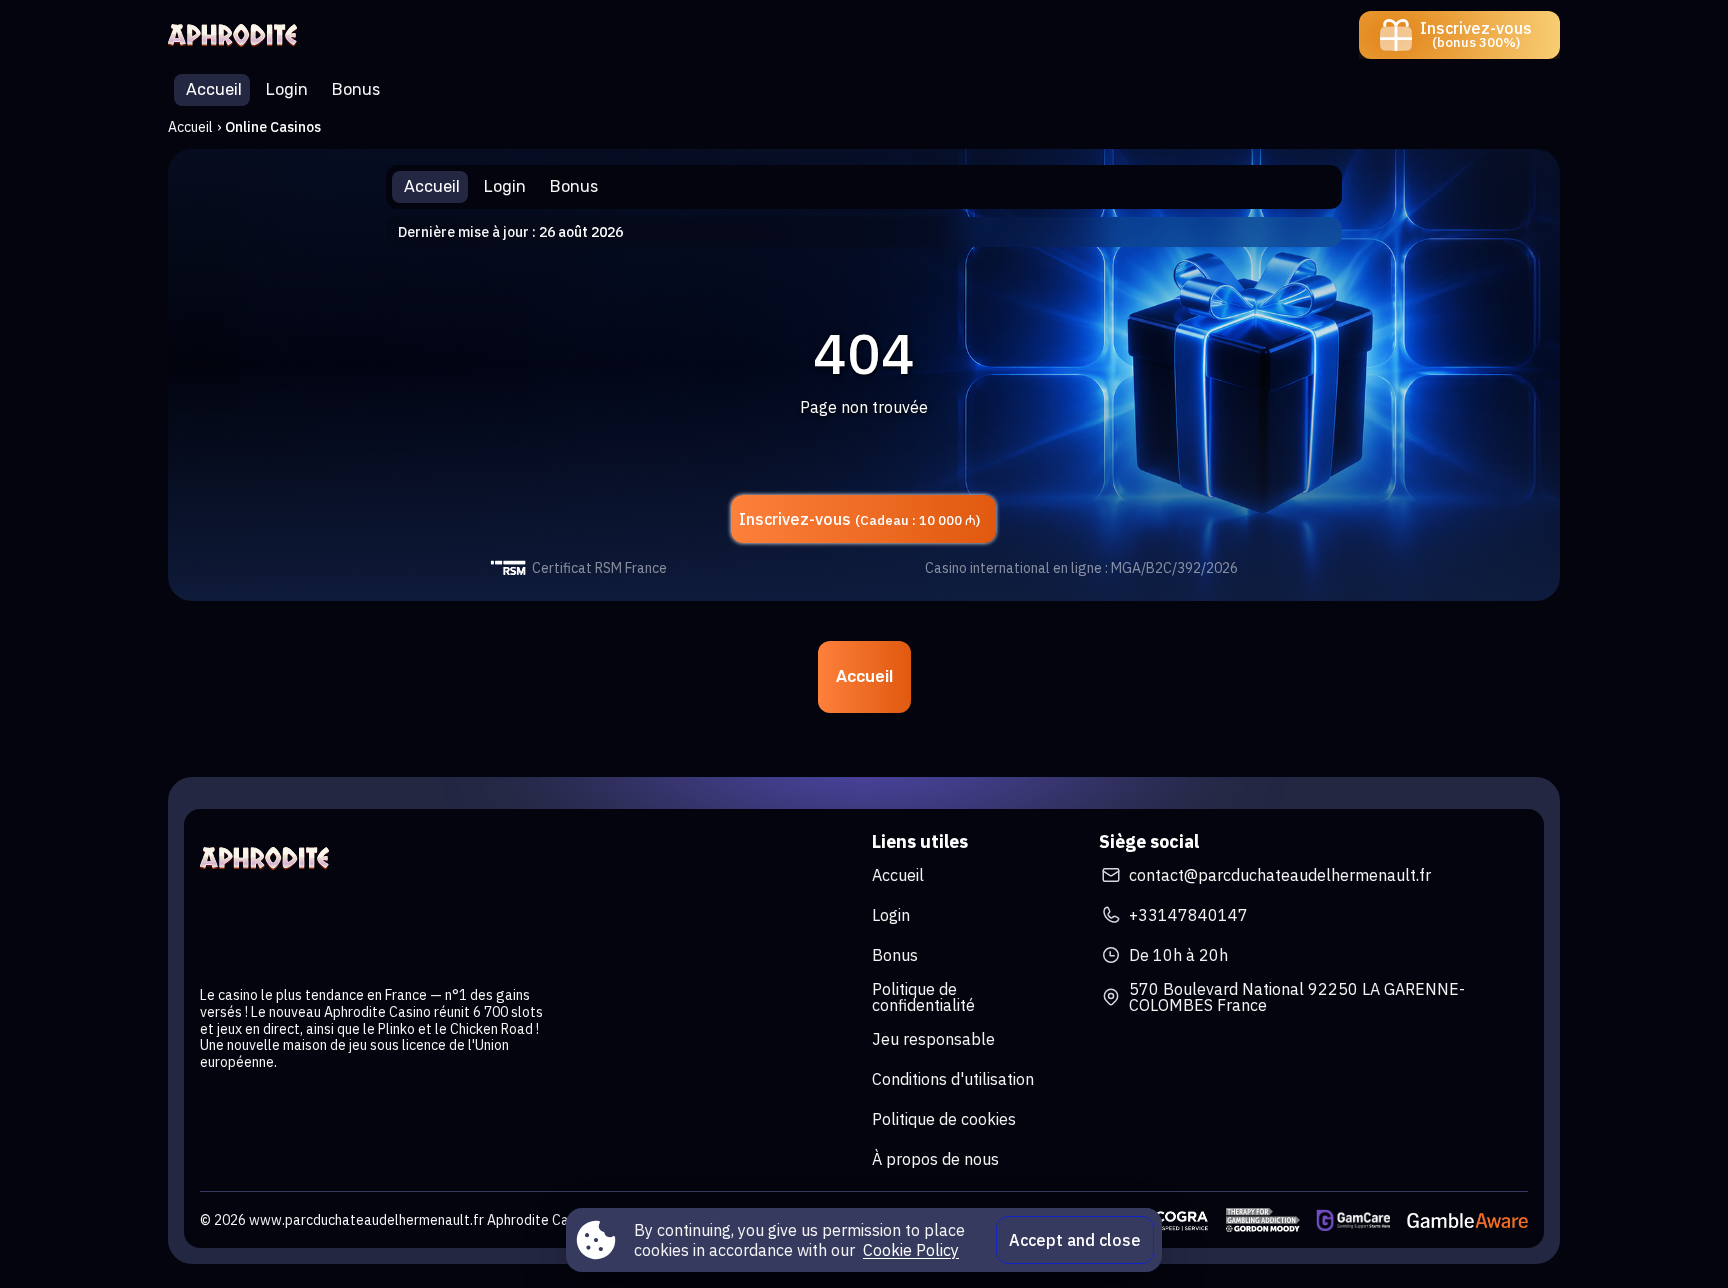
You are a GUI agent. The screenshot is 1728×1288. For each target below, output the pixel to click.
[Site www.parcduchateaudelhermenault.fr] (237, 35)
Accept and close (1075, 1240)
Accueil (190, 127)
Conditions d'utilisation (953, 1079)
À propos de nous (935, 1159)
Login (891, 915)
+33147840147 (1188, 915)
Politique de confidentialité (923, 997)
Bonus (895, 955)
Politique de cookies (944, 1119)
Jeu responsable (933, 1039)
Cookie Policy (911, 1250)
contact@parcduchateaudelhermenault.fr (1280, 875)
